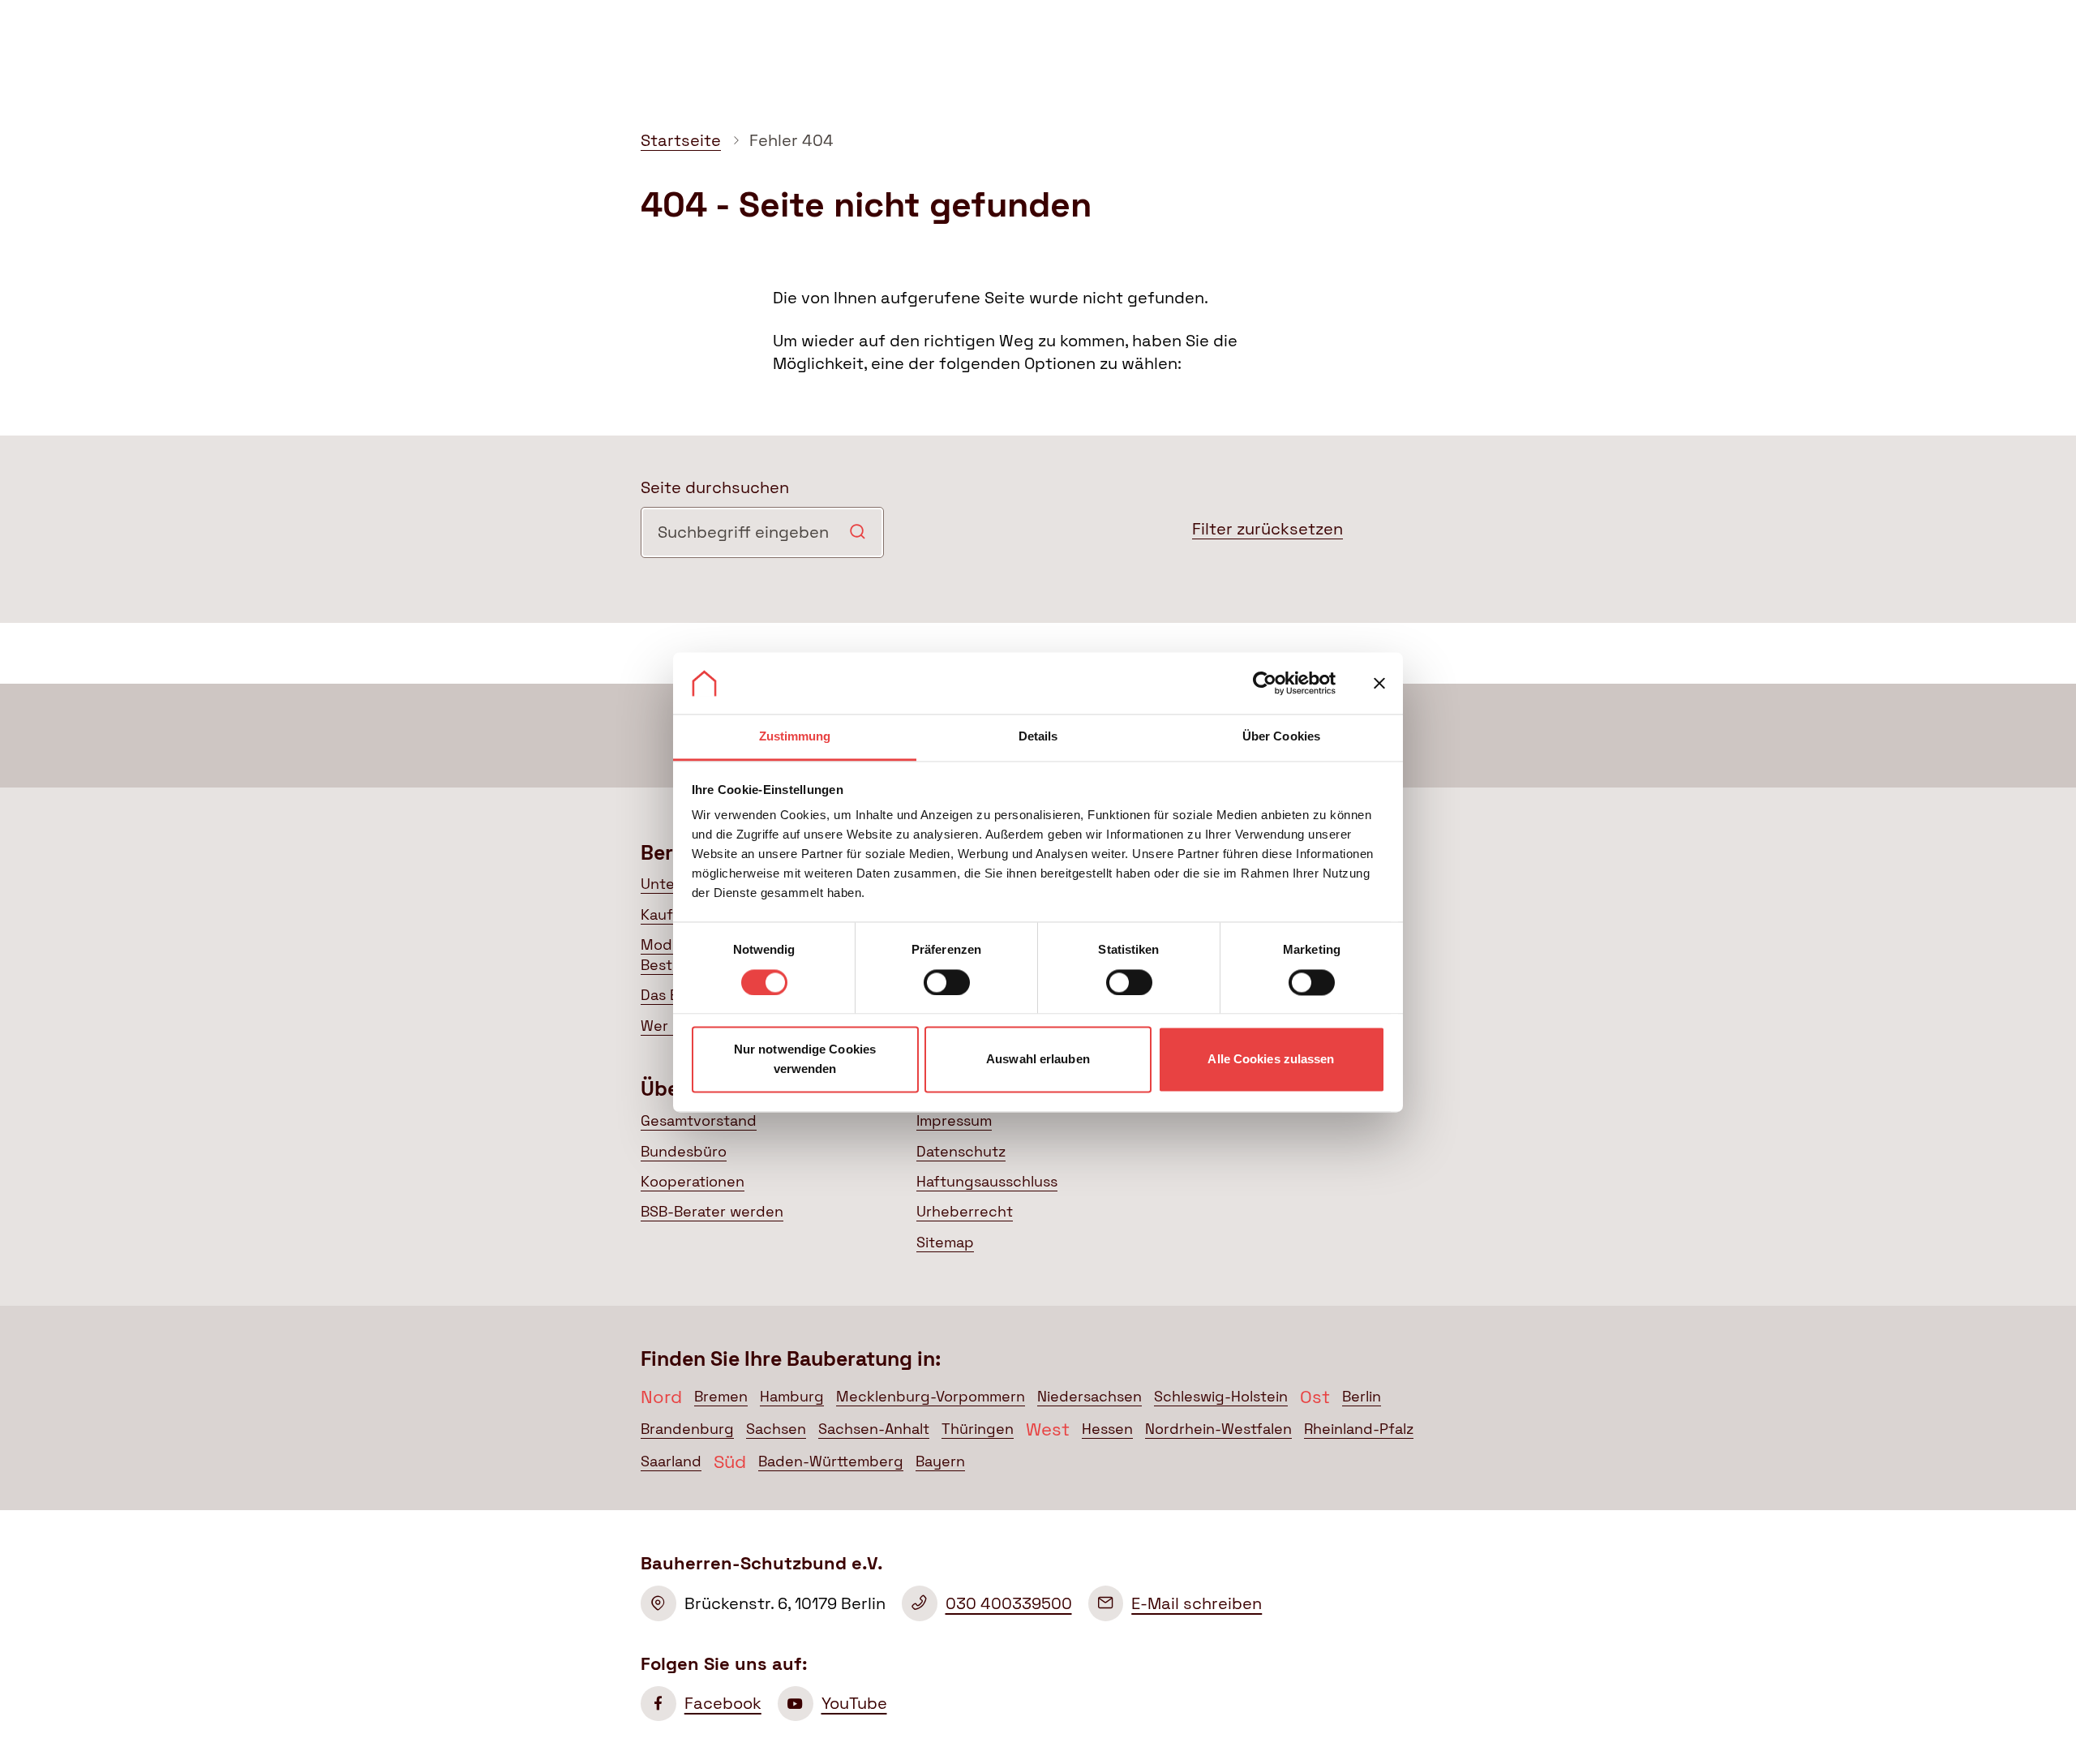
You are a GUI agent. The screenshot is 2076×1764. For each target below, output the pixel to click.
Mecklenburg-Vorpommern (931, 1397)
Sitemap (945, 1243)
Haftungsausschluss (987, 1182)
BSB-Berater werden (712, 1212)
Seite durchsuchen (715, 487)
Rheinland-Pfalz (1359, 1429)
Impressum (954, 1121)
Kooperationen (693, 1182)
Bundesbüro (684, 1152)
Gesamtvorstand (699, 1121)
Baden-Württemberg (831, 1461)
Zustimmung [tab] (795, 737)
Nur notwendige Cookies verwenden (805, 1060)
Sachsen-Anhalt (874, 1429)
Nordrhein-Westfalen (1218, 1429)
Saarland (671, 1461)
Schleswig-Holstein (1221, 1397)
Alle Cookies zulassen (1271, 1060)
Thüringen (978, 1429)
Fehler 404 (791, 140)
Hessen (1107, 1429)
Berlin (1362, 1397)
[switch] (947, 982)
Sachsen (776, 1429)
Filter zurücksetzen (1267, 529)
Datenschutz (961, 1152)
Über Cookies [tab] (1281, 737)
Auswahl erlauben (1038, 1060)
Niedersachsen (1089, 1397)
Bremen (721, 1397)
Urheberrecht (965, 1212)
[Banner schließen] (1379, 683)
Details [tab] (1038, 737)
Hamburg (792, 1397)
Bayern (940, 1461)
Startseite (681, 140)
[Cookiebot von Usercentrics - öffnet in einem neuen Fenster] (1265, 683)
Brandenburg (687, 1429)
